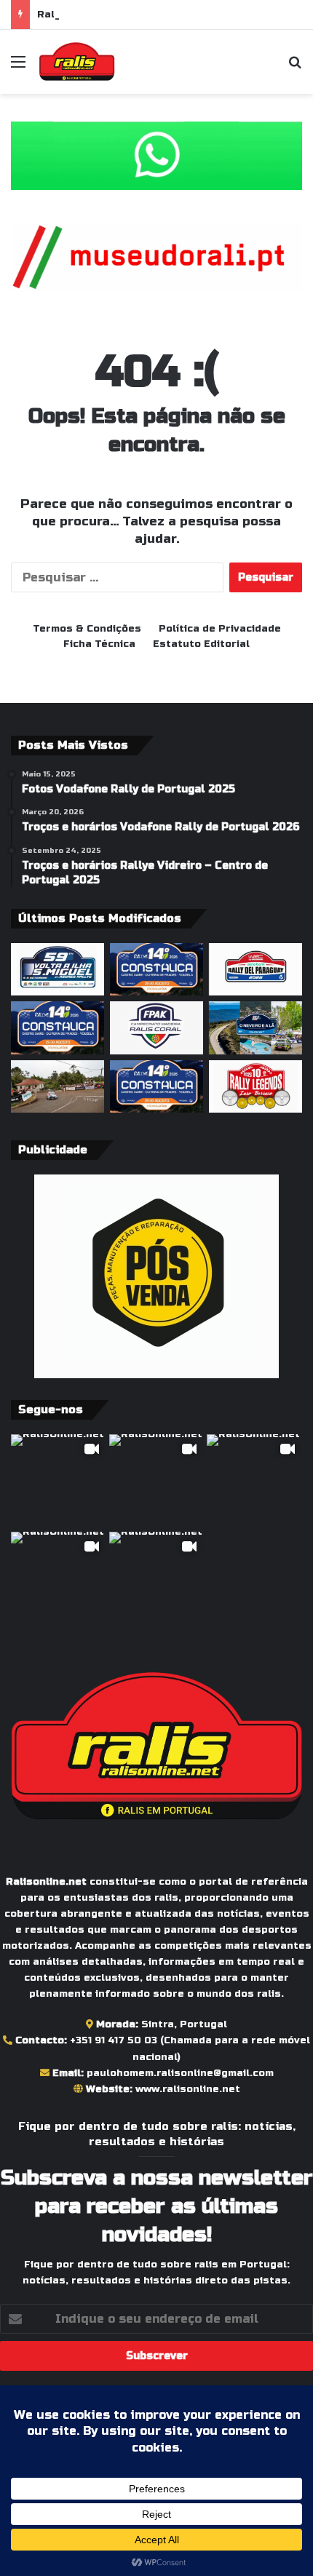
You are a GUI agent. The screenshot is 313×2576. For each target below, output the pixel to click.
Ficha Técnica (99, 644)
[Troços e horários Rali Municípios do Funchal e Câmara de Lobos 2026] (156, 1027)
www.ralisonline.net (188, 2089)
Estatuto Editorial (201, 644)
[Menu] (18, 67)
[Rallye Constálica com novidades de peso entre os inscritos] (156, 969)
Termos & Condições (87, 629)
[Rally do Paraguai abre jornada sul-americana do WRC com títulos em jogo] (255, 969)
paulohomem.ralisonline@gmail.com (180, 2073)
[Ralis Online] (77, 62)
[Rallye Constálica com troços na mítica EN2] (156, 1086)
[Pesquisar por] (295, 67)
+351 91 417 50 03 (114, 2040)
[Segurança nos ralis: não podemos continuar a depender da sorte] (58, 1086)
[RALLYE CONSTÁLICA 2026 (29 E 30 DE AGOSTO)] (58, 1027)
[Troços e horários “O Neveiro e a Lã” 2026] (255, 1027)
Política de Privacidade (220, 629)
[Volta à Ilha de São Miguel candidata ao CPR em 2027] (58, 969)
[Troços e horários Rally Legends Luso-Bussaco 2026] (255, 1086)
